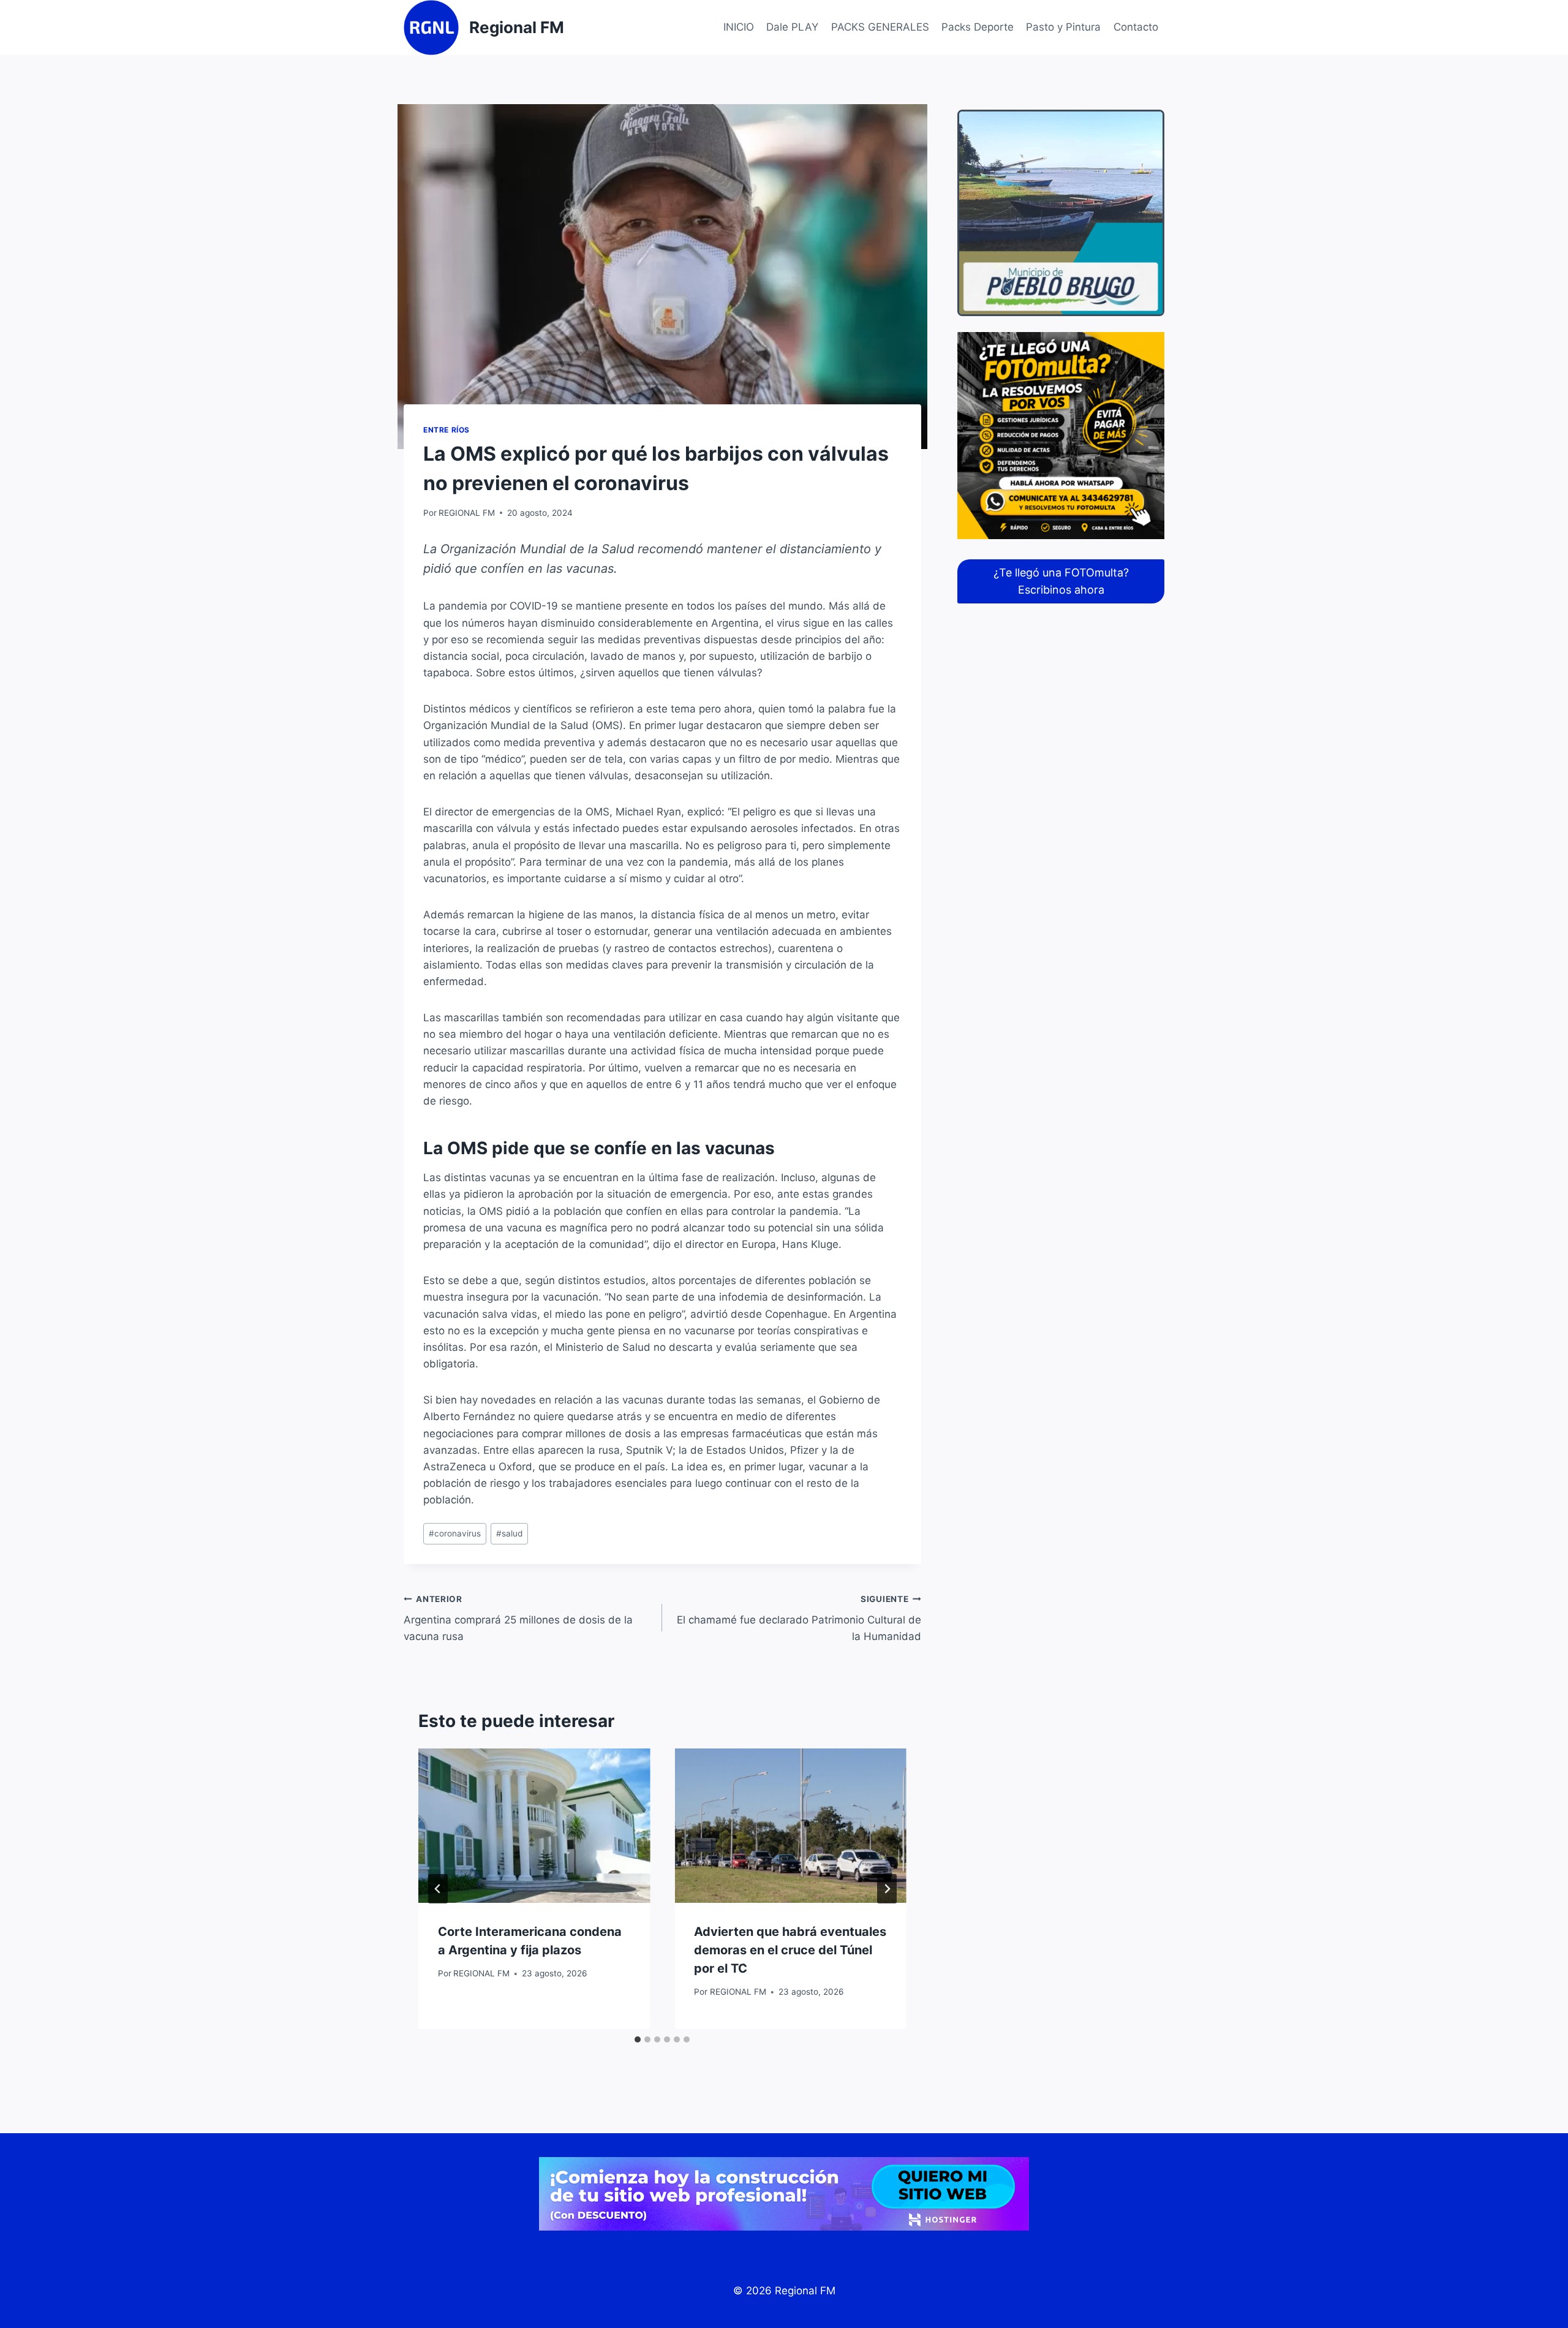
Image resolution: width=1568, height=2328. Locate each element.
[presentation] (534, 1826)
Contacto (1136, 27)
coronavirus (455, 1533)
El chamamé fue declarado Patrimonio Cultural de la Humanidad (799, 1619)
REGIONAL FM (467, 513)
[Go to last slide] (438, 1889)
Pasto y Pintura (1063, 27)
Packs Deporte (978, 27)
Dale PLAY (792, 27)
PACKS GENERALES (880, 27)
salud (509, 1533)
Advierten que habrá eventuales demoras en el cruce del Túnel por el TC (790, 1950)
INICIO (739, 27)
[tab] (638, 2039)
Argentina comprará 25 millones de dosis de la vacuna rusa (518, 1619)
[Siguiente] (887, 1889)
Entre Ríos (447, 430)
